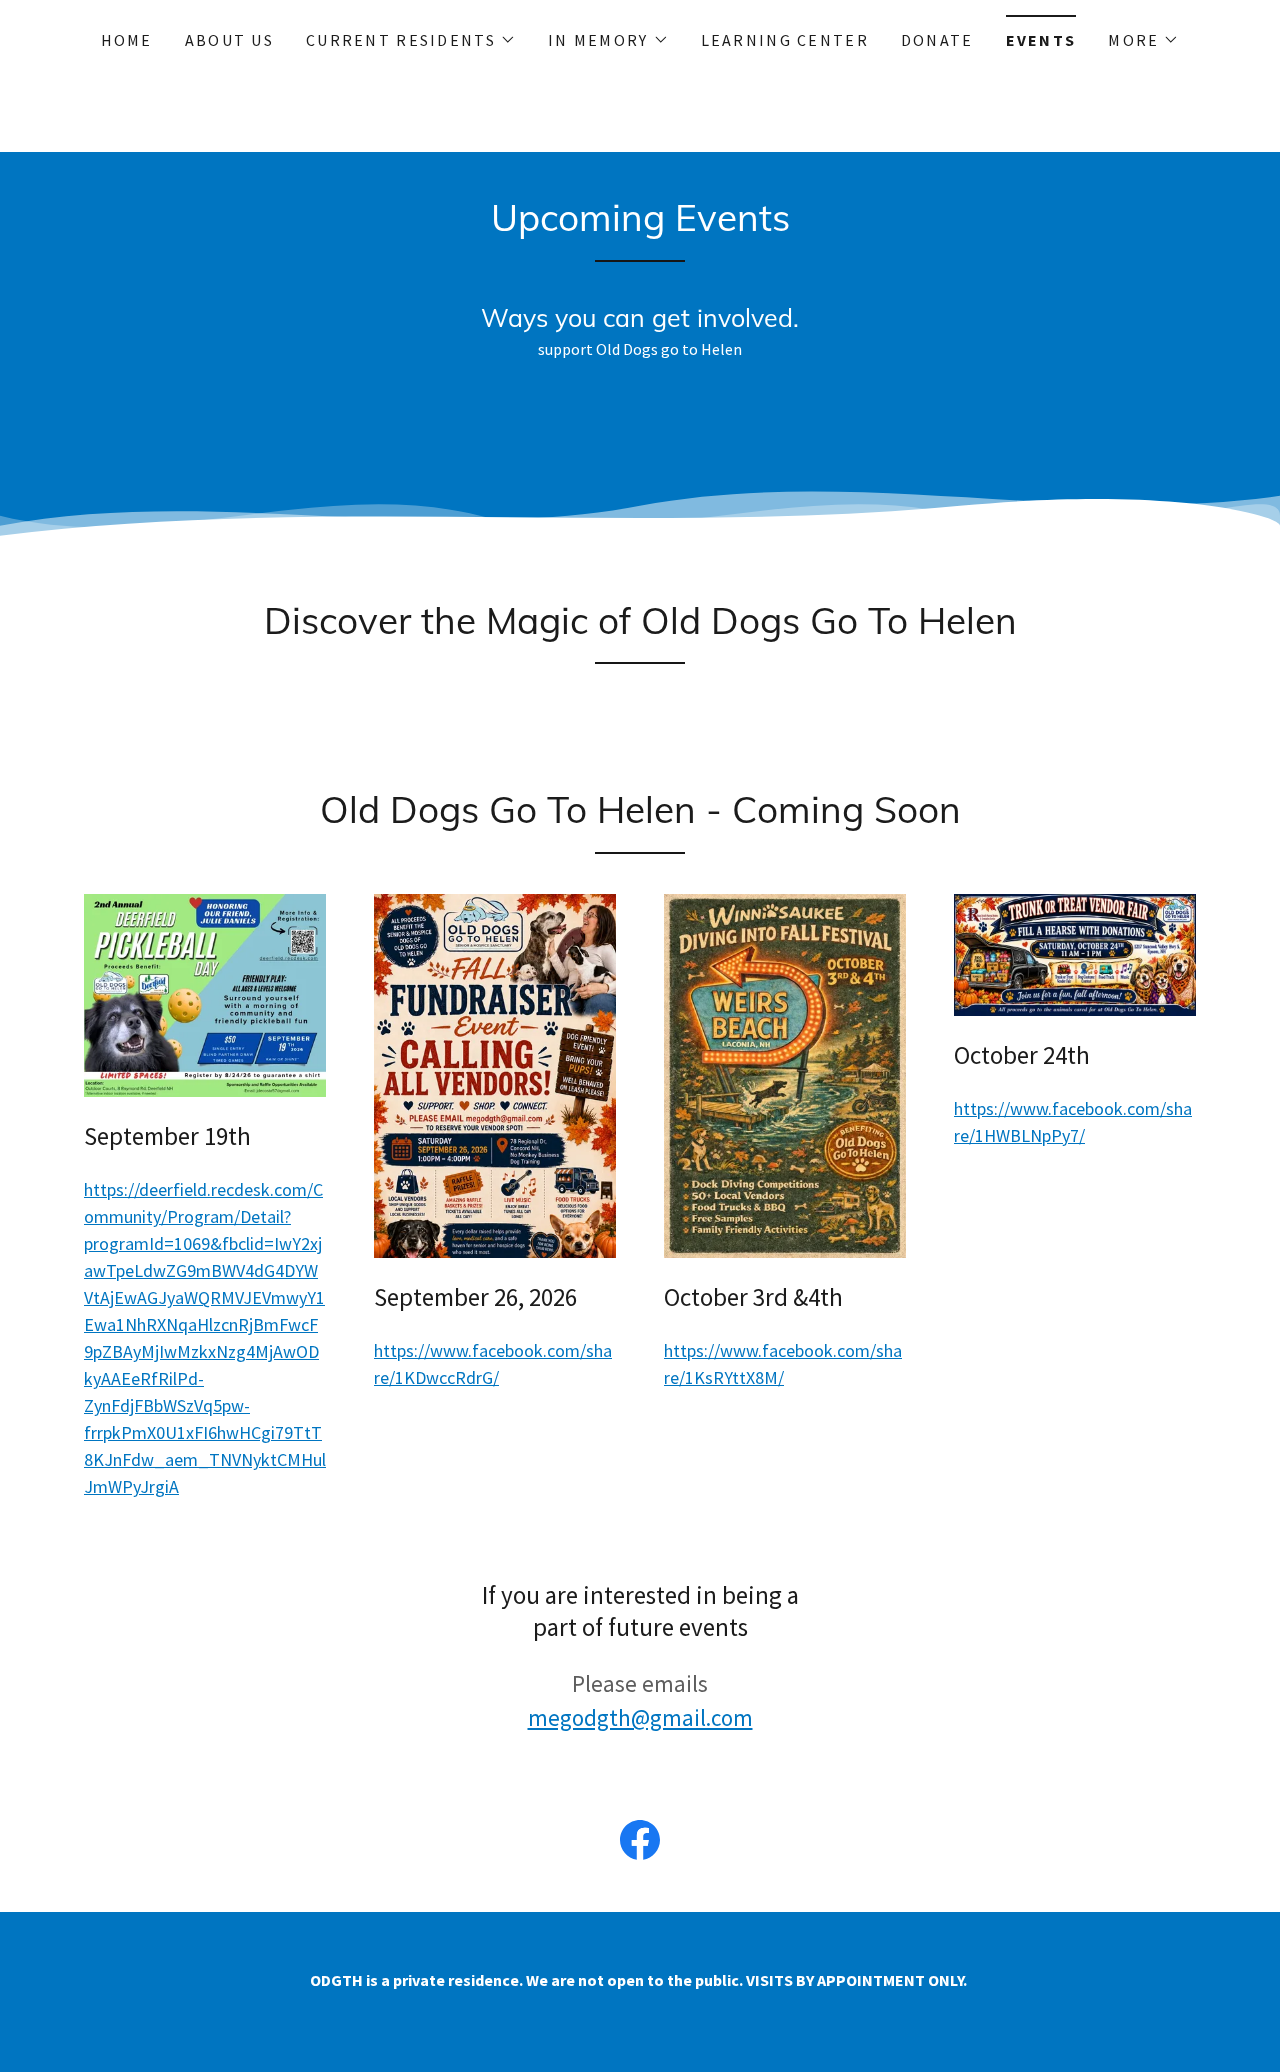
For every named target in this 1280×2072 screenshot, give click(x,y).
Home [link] (127, 40)
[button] (411, 40)
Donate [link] (937, 40)
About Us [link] (229, 40)
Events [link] (1041, 40)
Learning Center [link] (785, 40)
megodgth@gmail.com (640, 1717)
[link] (640, 1844)
